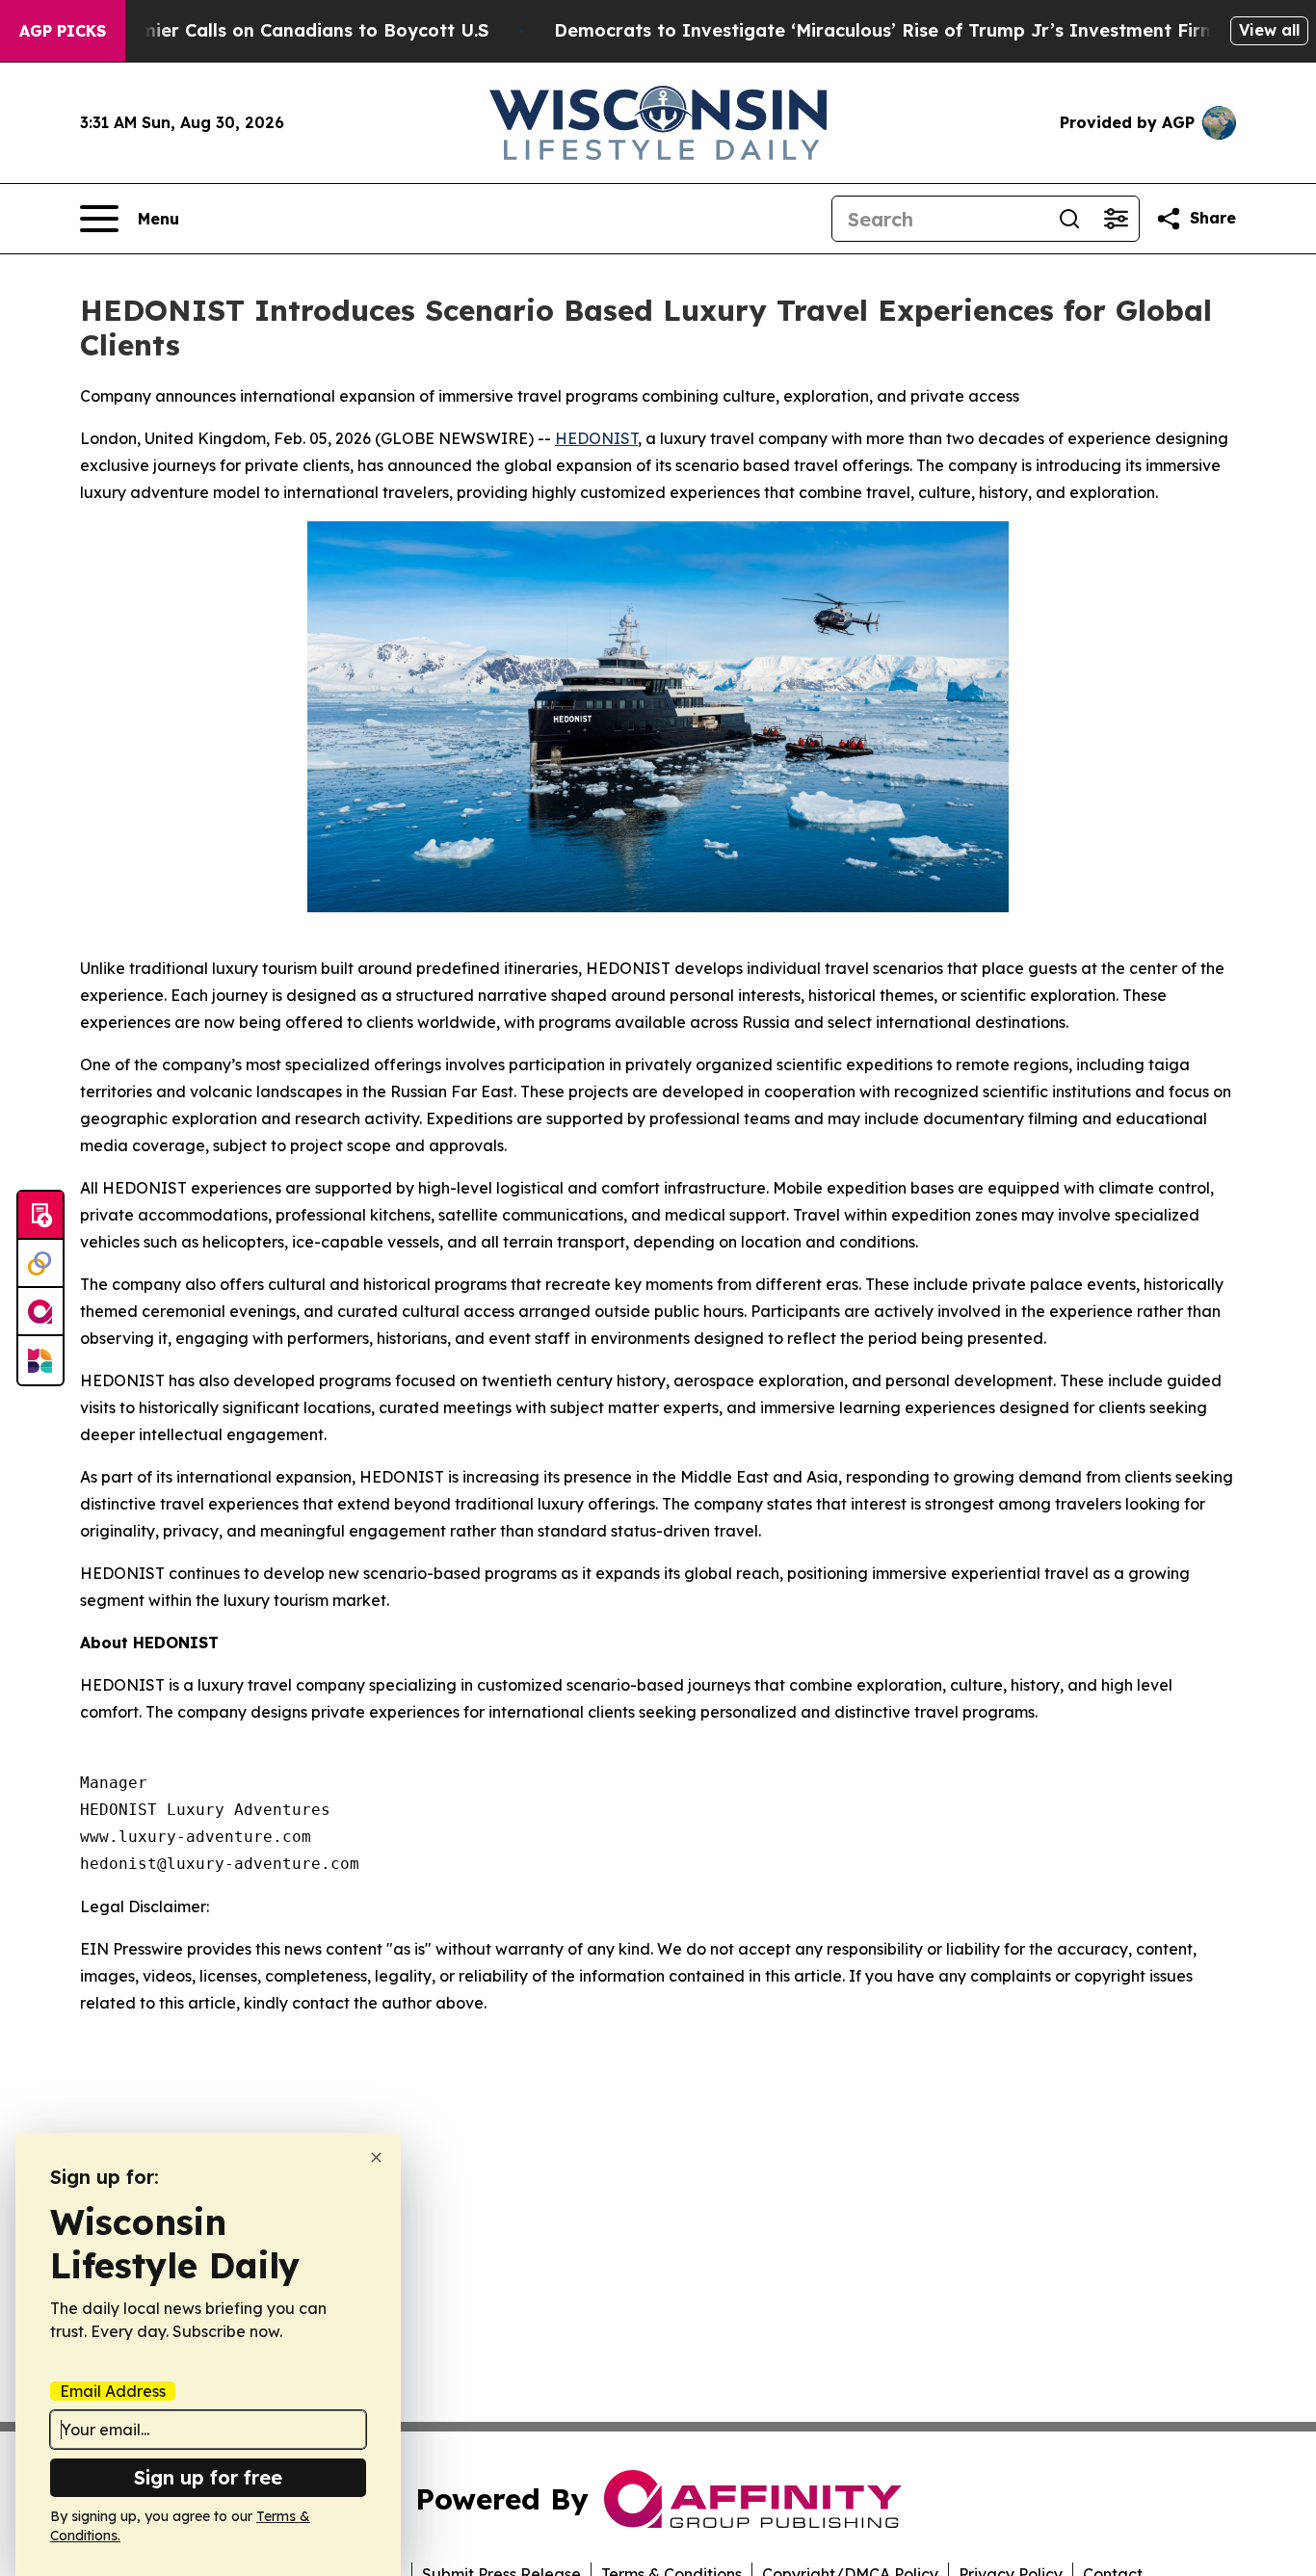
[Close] (376, 2157)
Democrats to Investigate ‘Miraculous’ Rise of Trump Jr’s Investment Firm (885, 30)
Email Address (113, 2391)
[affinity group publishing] (40, 1312)
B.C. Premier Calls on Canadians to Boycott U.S (280, 30)
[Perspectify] (40, 1264)
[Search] (1069, 219)
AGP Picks (63, 31)
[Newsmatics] (40, 1360)
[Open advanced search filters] (1116, 219)
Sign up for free (208, 2477)
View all (1269, 30)
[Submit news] (40, 1216)
